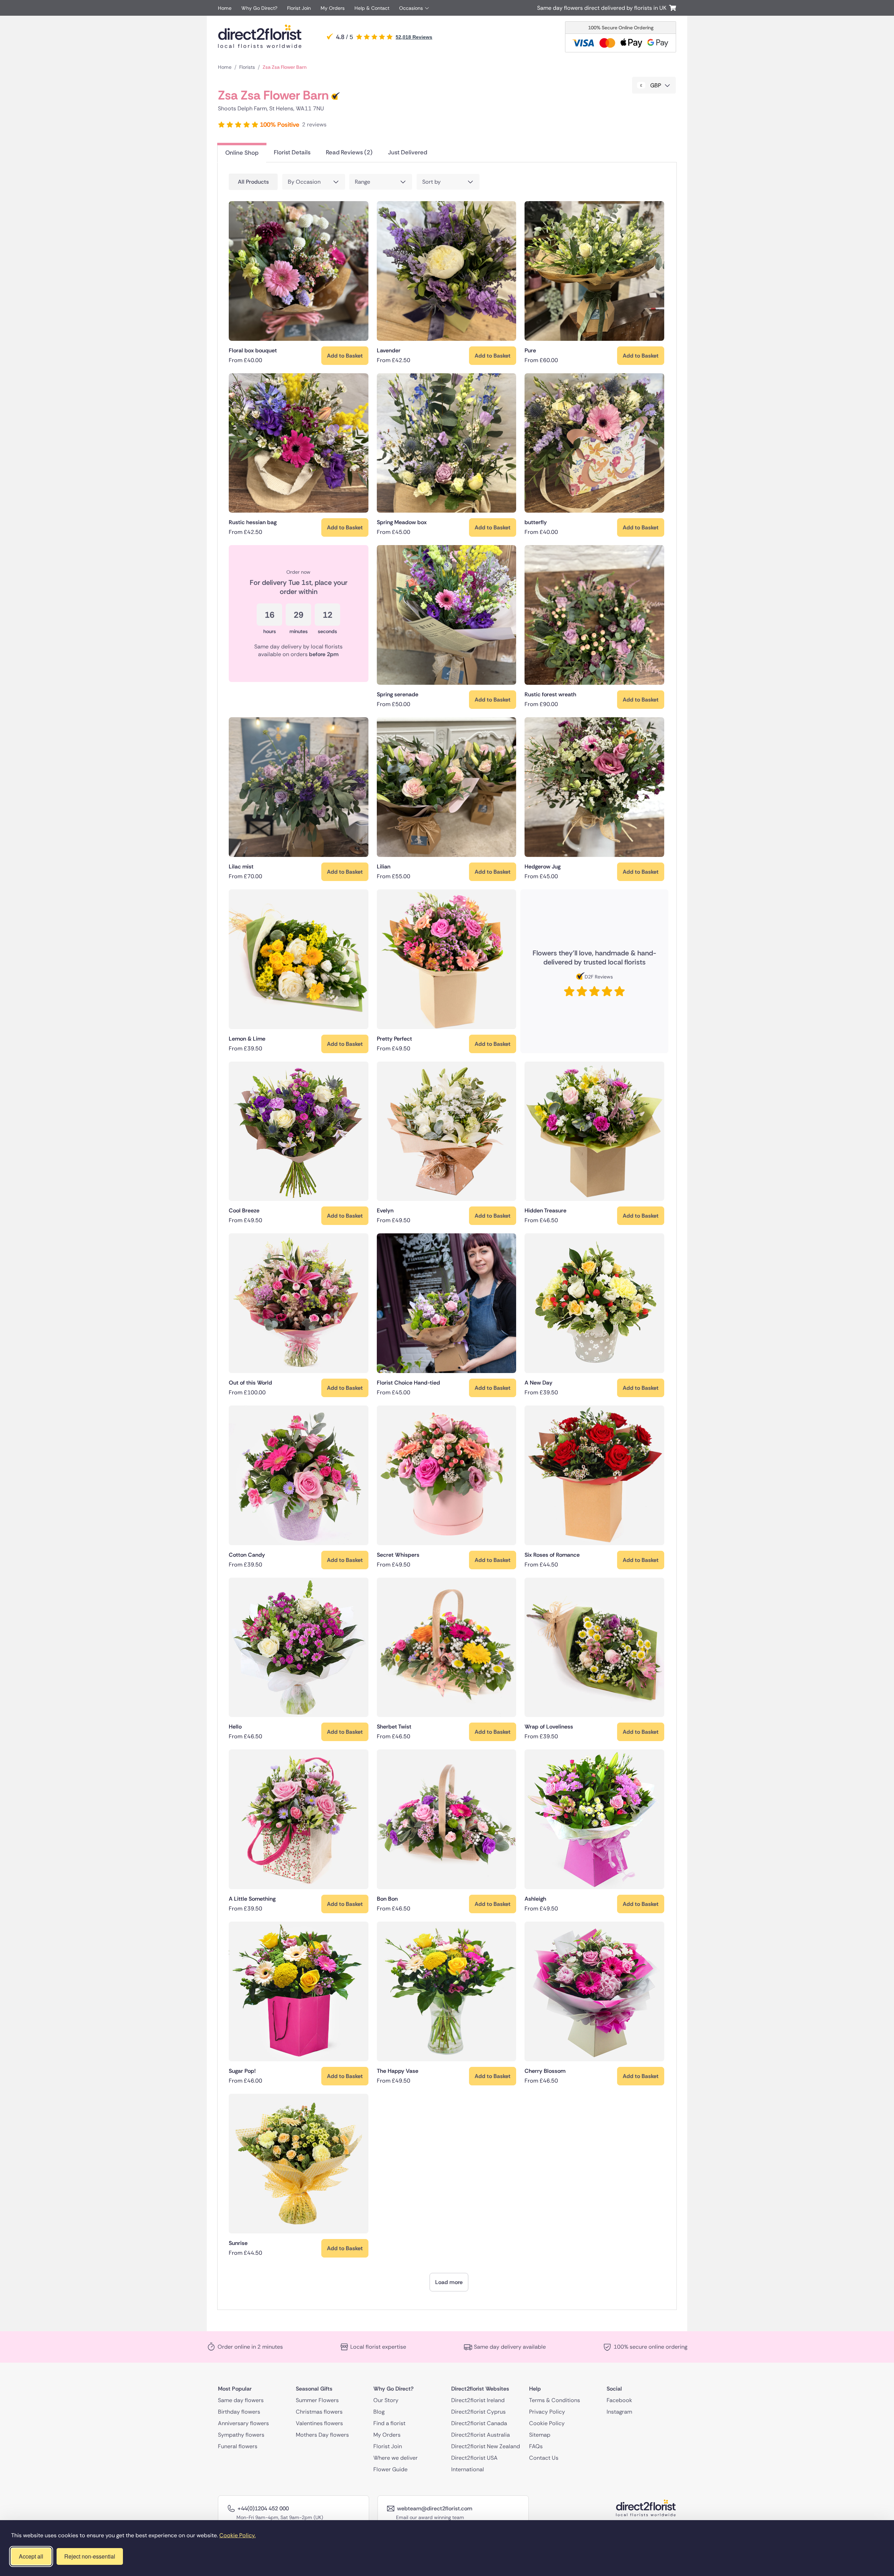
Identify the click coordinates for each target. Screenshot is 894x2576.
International (468, 2469)
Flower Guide (390, 2469)
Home (225, 8)
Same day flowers (241, 2400)
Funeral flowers (238, 2446)
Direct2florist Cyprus (478, 2411)
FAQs (536, 2446)
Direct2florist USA (474, 2457)
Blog (379, 2411)
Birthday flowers (239, 2411)
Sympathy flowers (241, 2434)
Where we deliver (395, 2457)
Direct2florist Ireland (478, 2400)
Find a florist (389, 2423)
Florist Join (299, 8)
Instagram (619, 2411)
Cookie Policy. (237, 2535)
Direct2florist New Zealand (486, 2446)
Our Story (386, 2400)
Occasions (411, 8)
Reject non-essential (90, 2556)
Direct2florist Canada (479, 2423)
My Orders (333, 8)
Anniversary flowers (243, 2423)
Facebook (619, 2400)
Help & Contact (372, 8)
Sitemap (540, 2434)
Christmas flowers (319, 2411)
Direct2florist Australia (481, 2434)
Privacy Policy (547, 2411)
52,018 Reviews (414, 37)
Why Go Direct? (259, 8)
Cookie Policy (547, 2423)
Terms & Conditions (555, 2400)
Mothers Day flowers (322, 2434)
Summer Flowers (317, 2400)
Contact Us (544, 2457)
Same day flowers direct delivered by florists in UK (603, 8)
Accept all (31, 2556)
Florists (247, 67)
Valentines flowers (319, 2423)
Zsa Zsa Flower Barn (285, 67)
